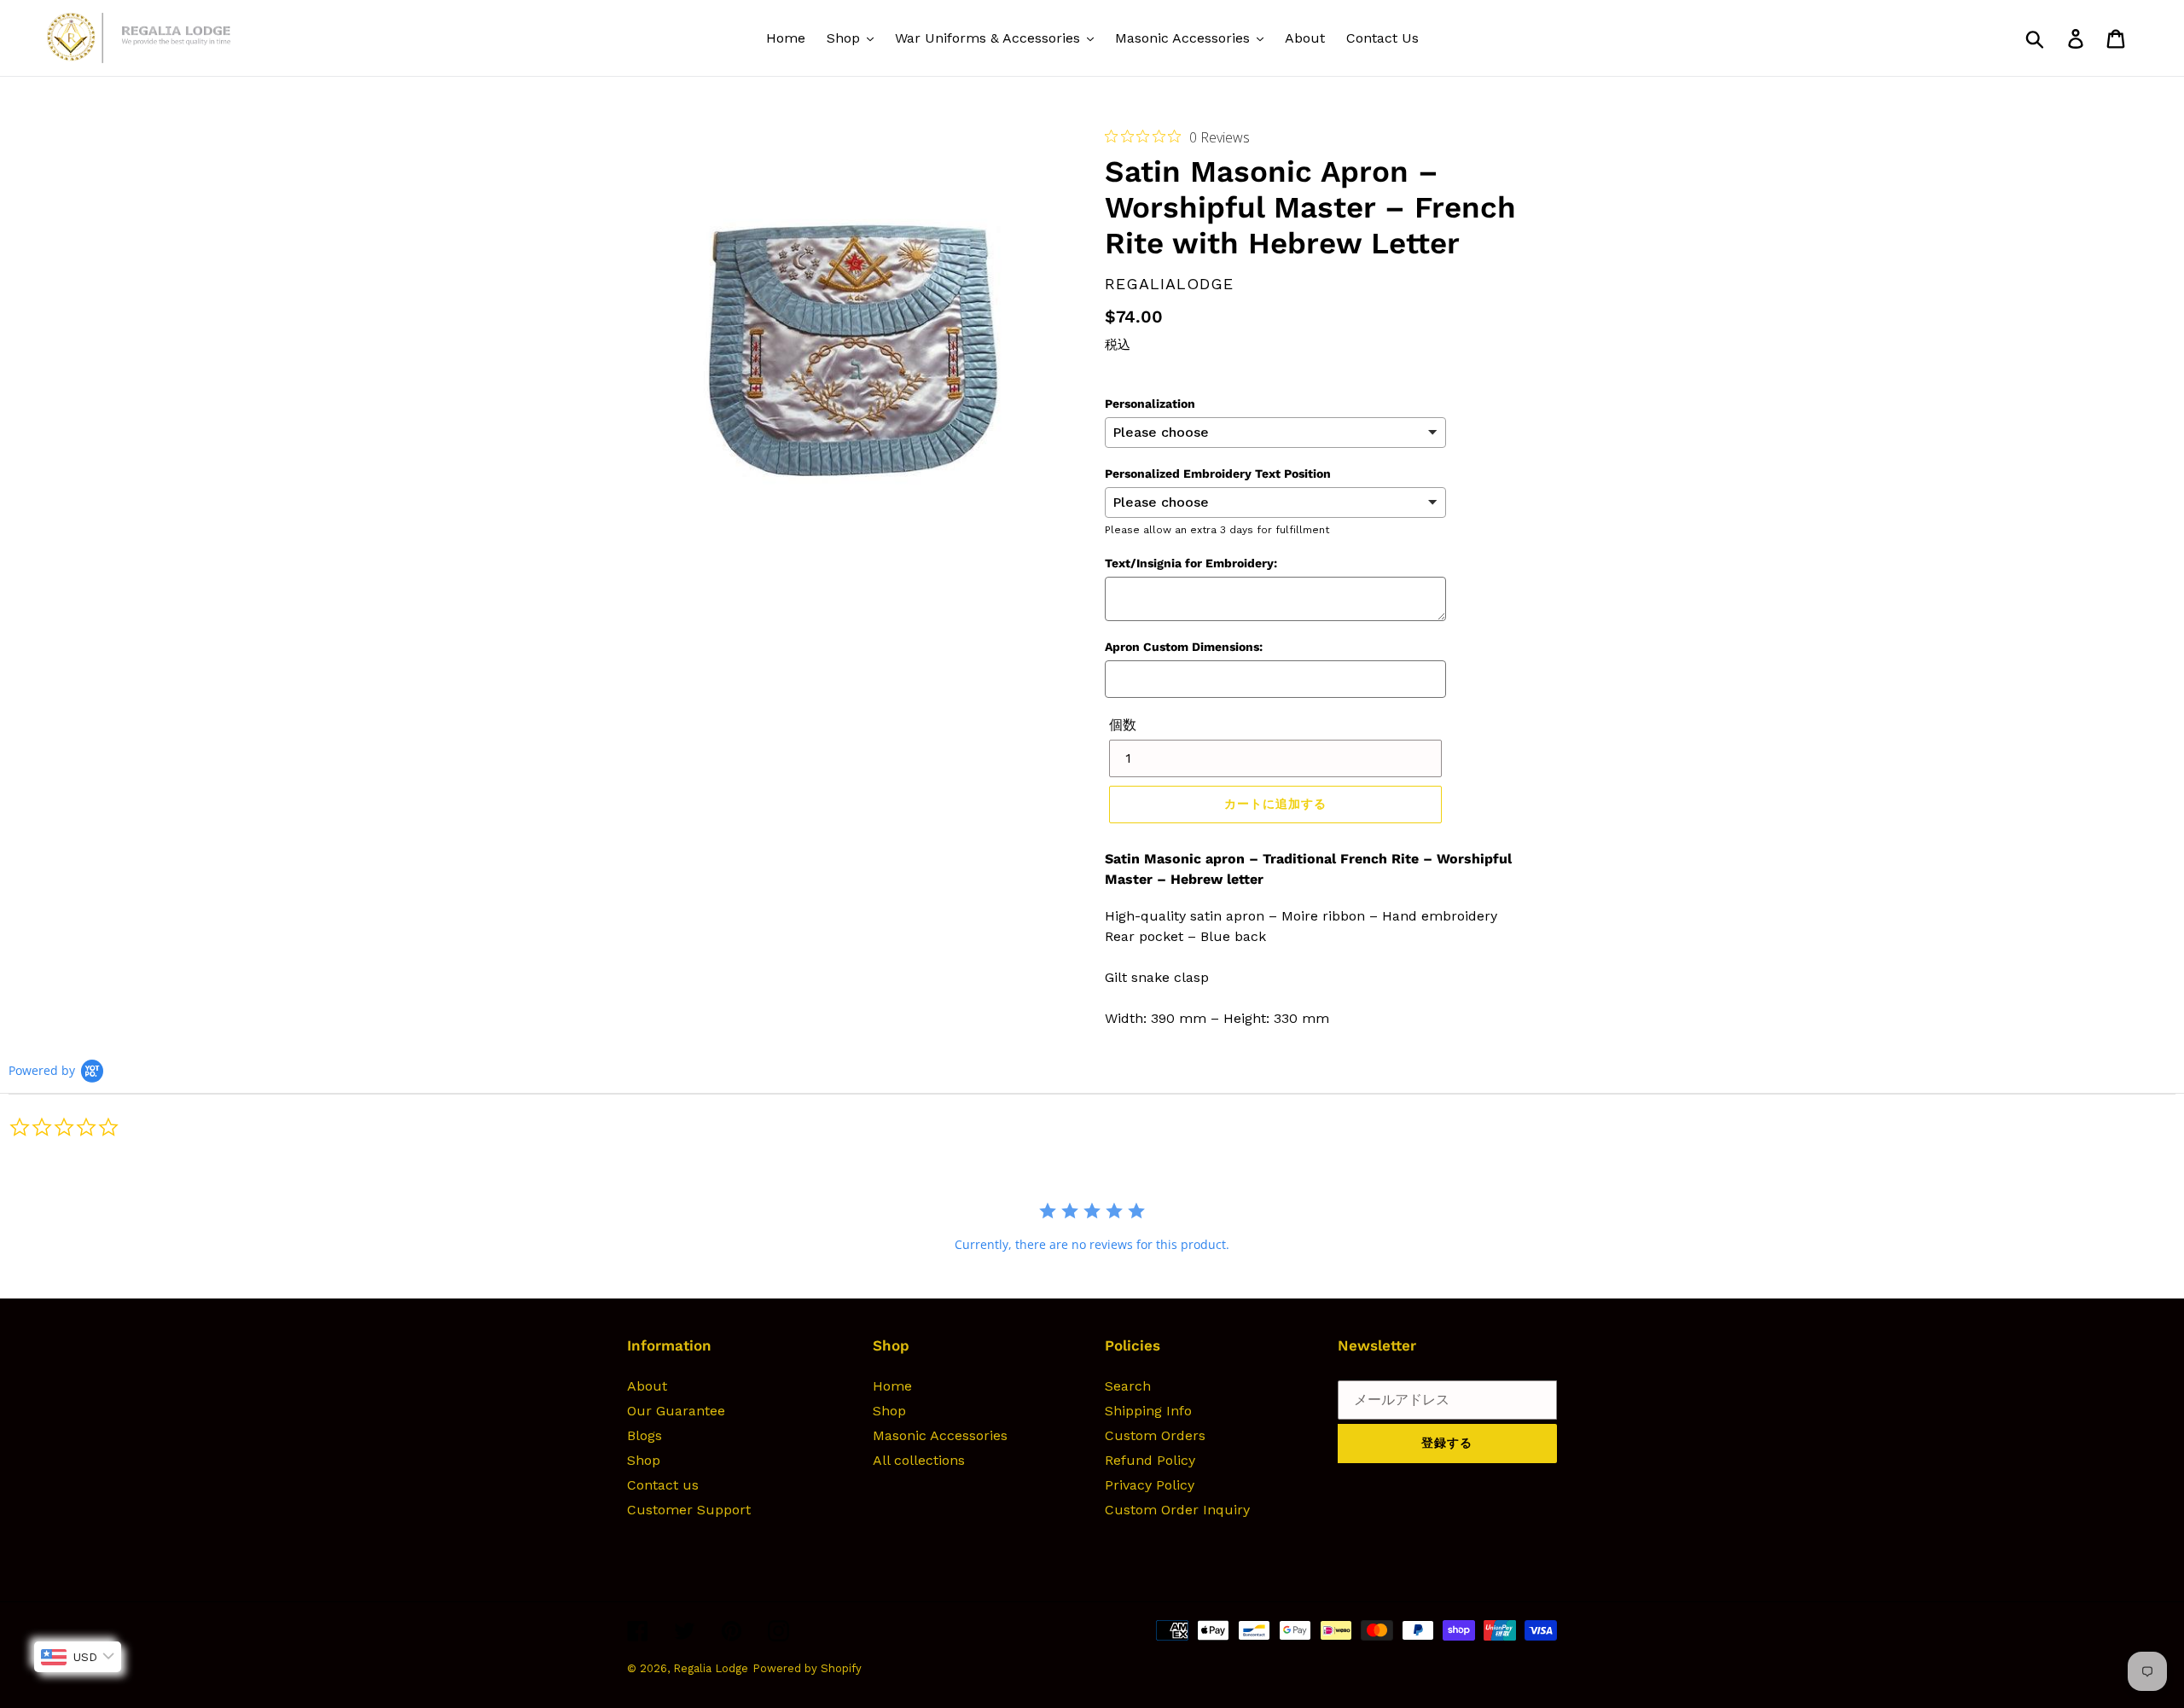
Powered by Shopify (807, 1668)
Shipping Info (1148, 1411)
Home (892, 1386)
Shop (644, 1460)
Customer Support (689, 1510)
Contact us (663, 1485)
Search (1128, 1386)
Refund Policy (1150, 1460)
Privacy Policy (1150, 1485)
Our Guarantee (676, 1411)
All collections (919, 1460)
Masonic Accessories (940, 1435)
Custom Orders (1155, 1435)
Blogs (645, 1435)
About (647, 1386)
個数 (1123, 725)
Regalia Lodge (711, 1668)
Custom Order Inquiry (1177, 1510)
